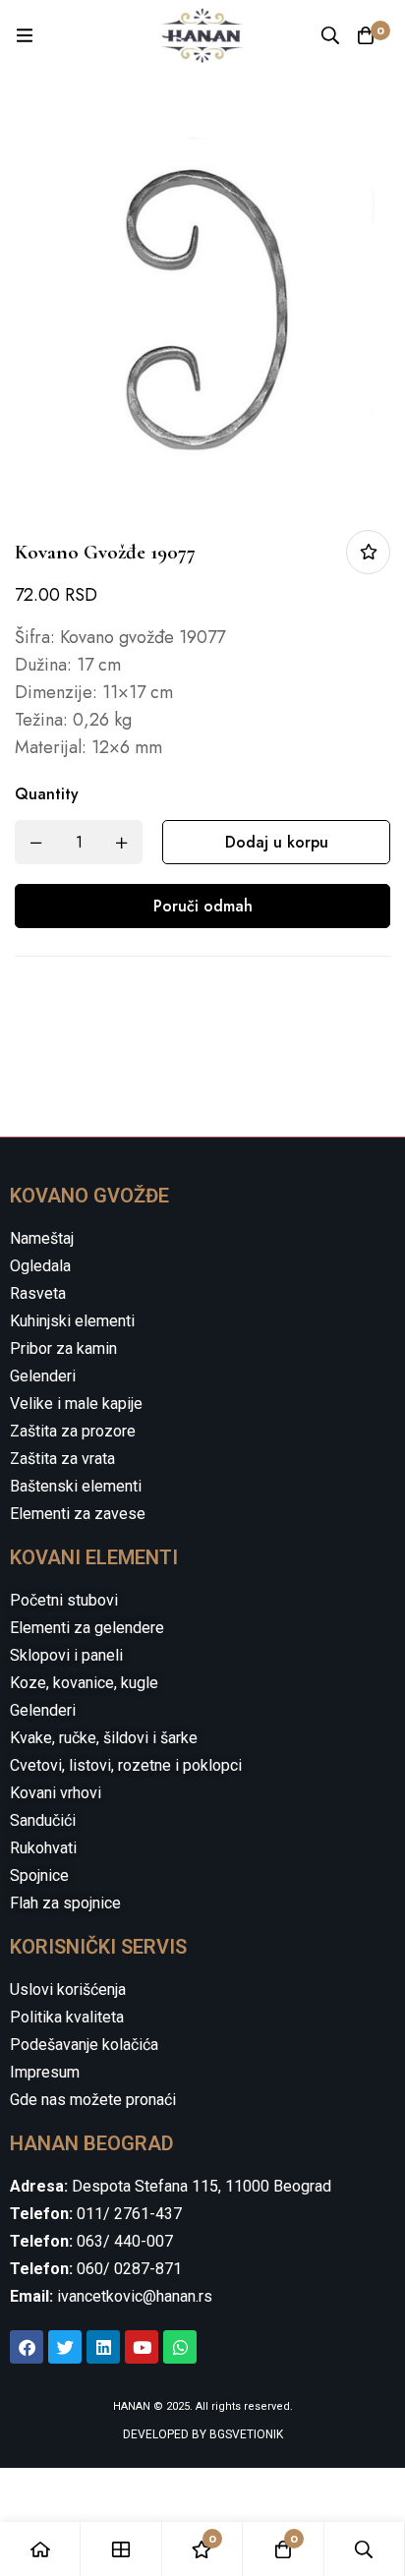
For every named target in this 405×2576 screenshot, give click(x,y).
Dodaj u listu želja (368, 552)
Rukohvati (43, 1848)
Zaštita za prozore (73, 1431)
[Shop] (121, 2549)
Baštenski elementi (76, 1486)
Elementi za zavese (78, 1514)
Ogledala (40, 1266)
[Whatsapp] (180, 2347)
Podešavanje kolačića (84, 2045)
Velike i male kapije (76, 1404)
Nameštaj (42, 1238)
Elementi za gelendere (87, 1628)
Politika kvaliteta (67, 2017)
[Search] (330, 35)
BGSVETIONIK (245, 2434)
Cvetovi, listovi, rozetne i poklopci (126, 1765)
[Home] (40, 2549)
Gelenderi (43, 1376)
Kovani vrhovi (56, 1793)
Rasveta (38, 1293)
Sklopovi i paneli (66, 1655)
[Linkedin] (103, 2347)
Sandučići (43, 1820)
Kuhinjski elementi (72, 1321)
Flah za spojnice (65, 1903)
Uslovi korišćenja (68, 1990)
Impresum (45, 2072)
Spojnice (39, 1875)
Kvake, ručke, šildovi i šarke (104, 1738)
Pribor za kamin (63, 1348)
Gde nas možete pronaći (93, 2100)
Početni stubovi (64, 1600)
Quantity (47, 794)
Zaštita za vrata (62, 1459)
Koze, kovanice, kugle (84, 1683)
